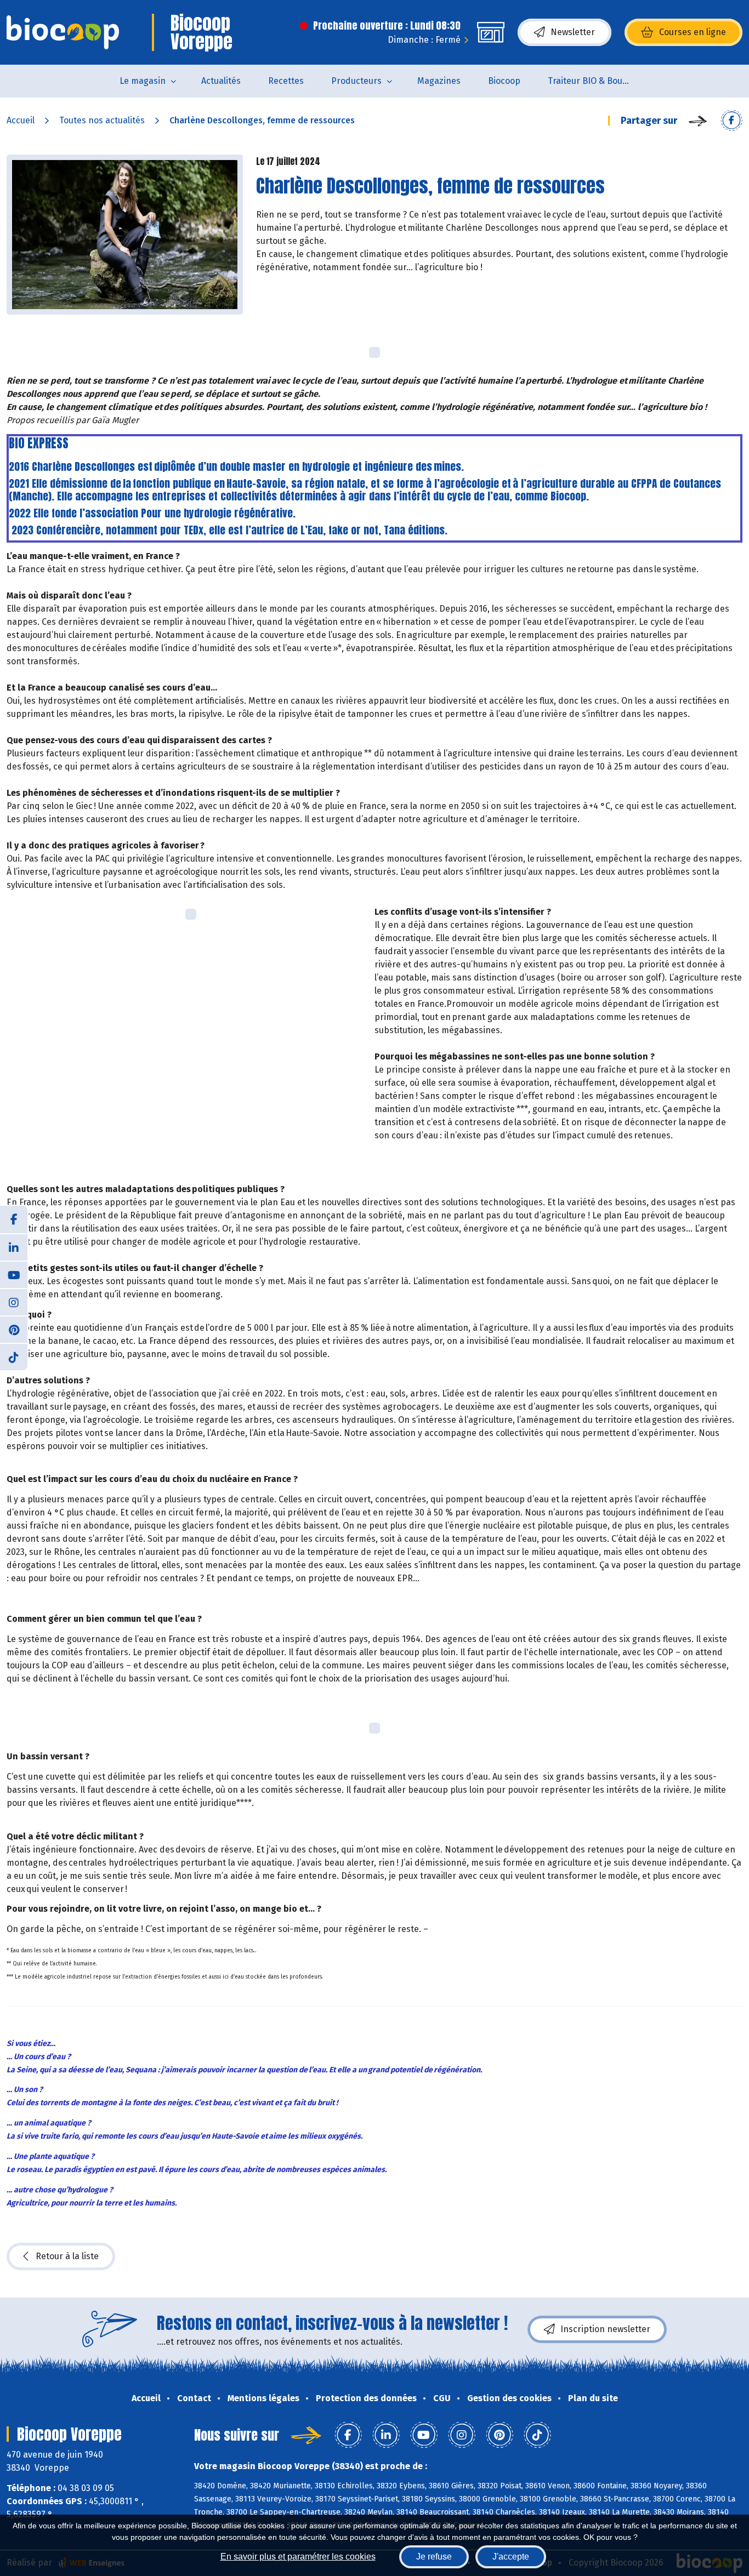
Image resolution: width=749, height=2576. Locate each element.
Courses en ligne (693, 32)
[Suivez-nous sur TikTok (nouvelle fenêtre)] (14, 1357)
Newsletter (573, 32)
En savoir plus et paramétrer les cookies (298, 2557)
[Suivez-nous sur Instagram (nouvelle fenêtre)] (14, 1302)
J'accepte (511, 2557)
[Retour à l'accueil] (63, 32)
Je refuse (434, 2557)
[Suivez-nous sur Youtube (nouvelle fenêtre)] (14, 1274)
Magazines (439, 81)
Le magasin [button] (143, 81)
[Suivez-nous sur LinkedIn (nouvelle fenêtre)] (14, 1247)
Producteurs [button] (356, 81)
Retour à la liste (67, 2256)
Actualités (221, 81)
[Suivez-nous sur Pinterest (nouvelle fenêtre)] (14, 1329)
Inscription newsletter (605, 2329)
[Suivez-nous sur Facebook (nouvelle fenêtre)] (14, 1219)
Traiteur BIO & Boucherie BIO (596, 81)
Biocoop (504, 81)
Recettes (286, 81)
